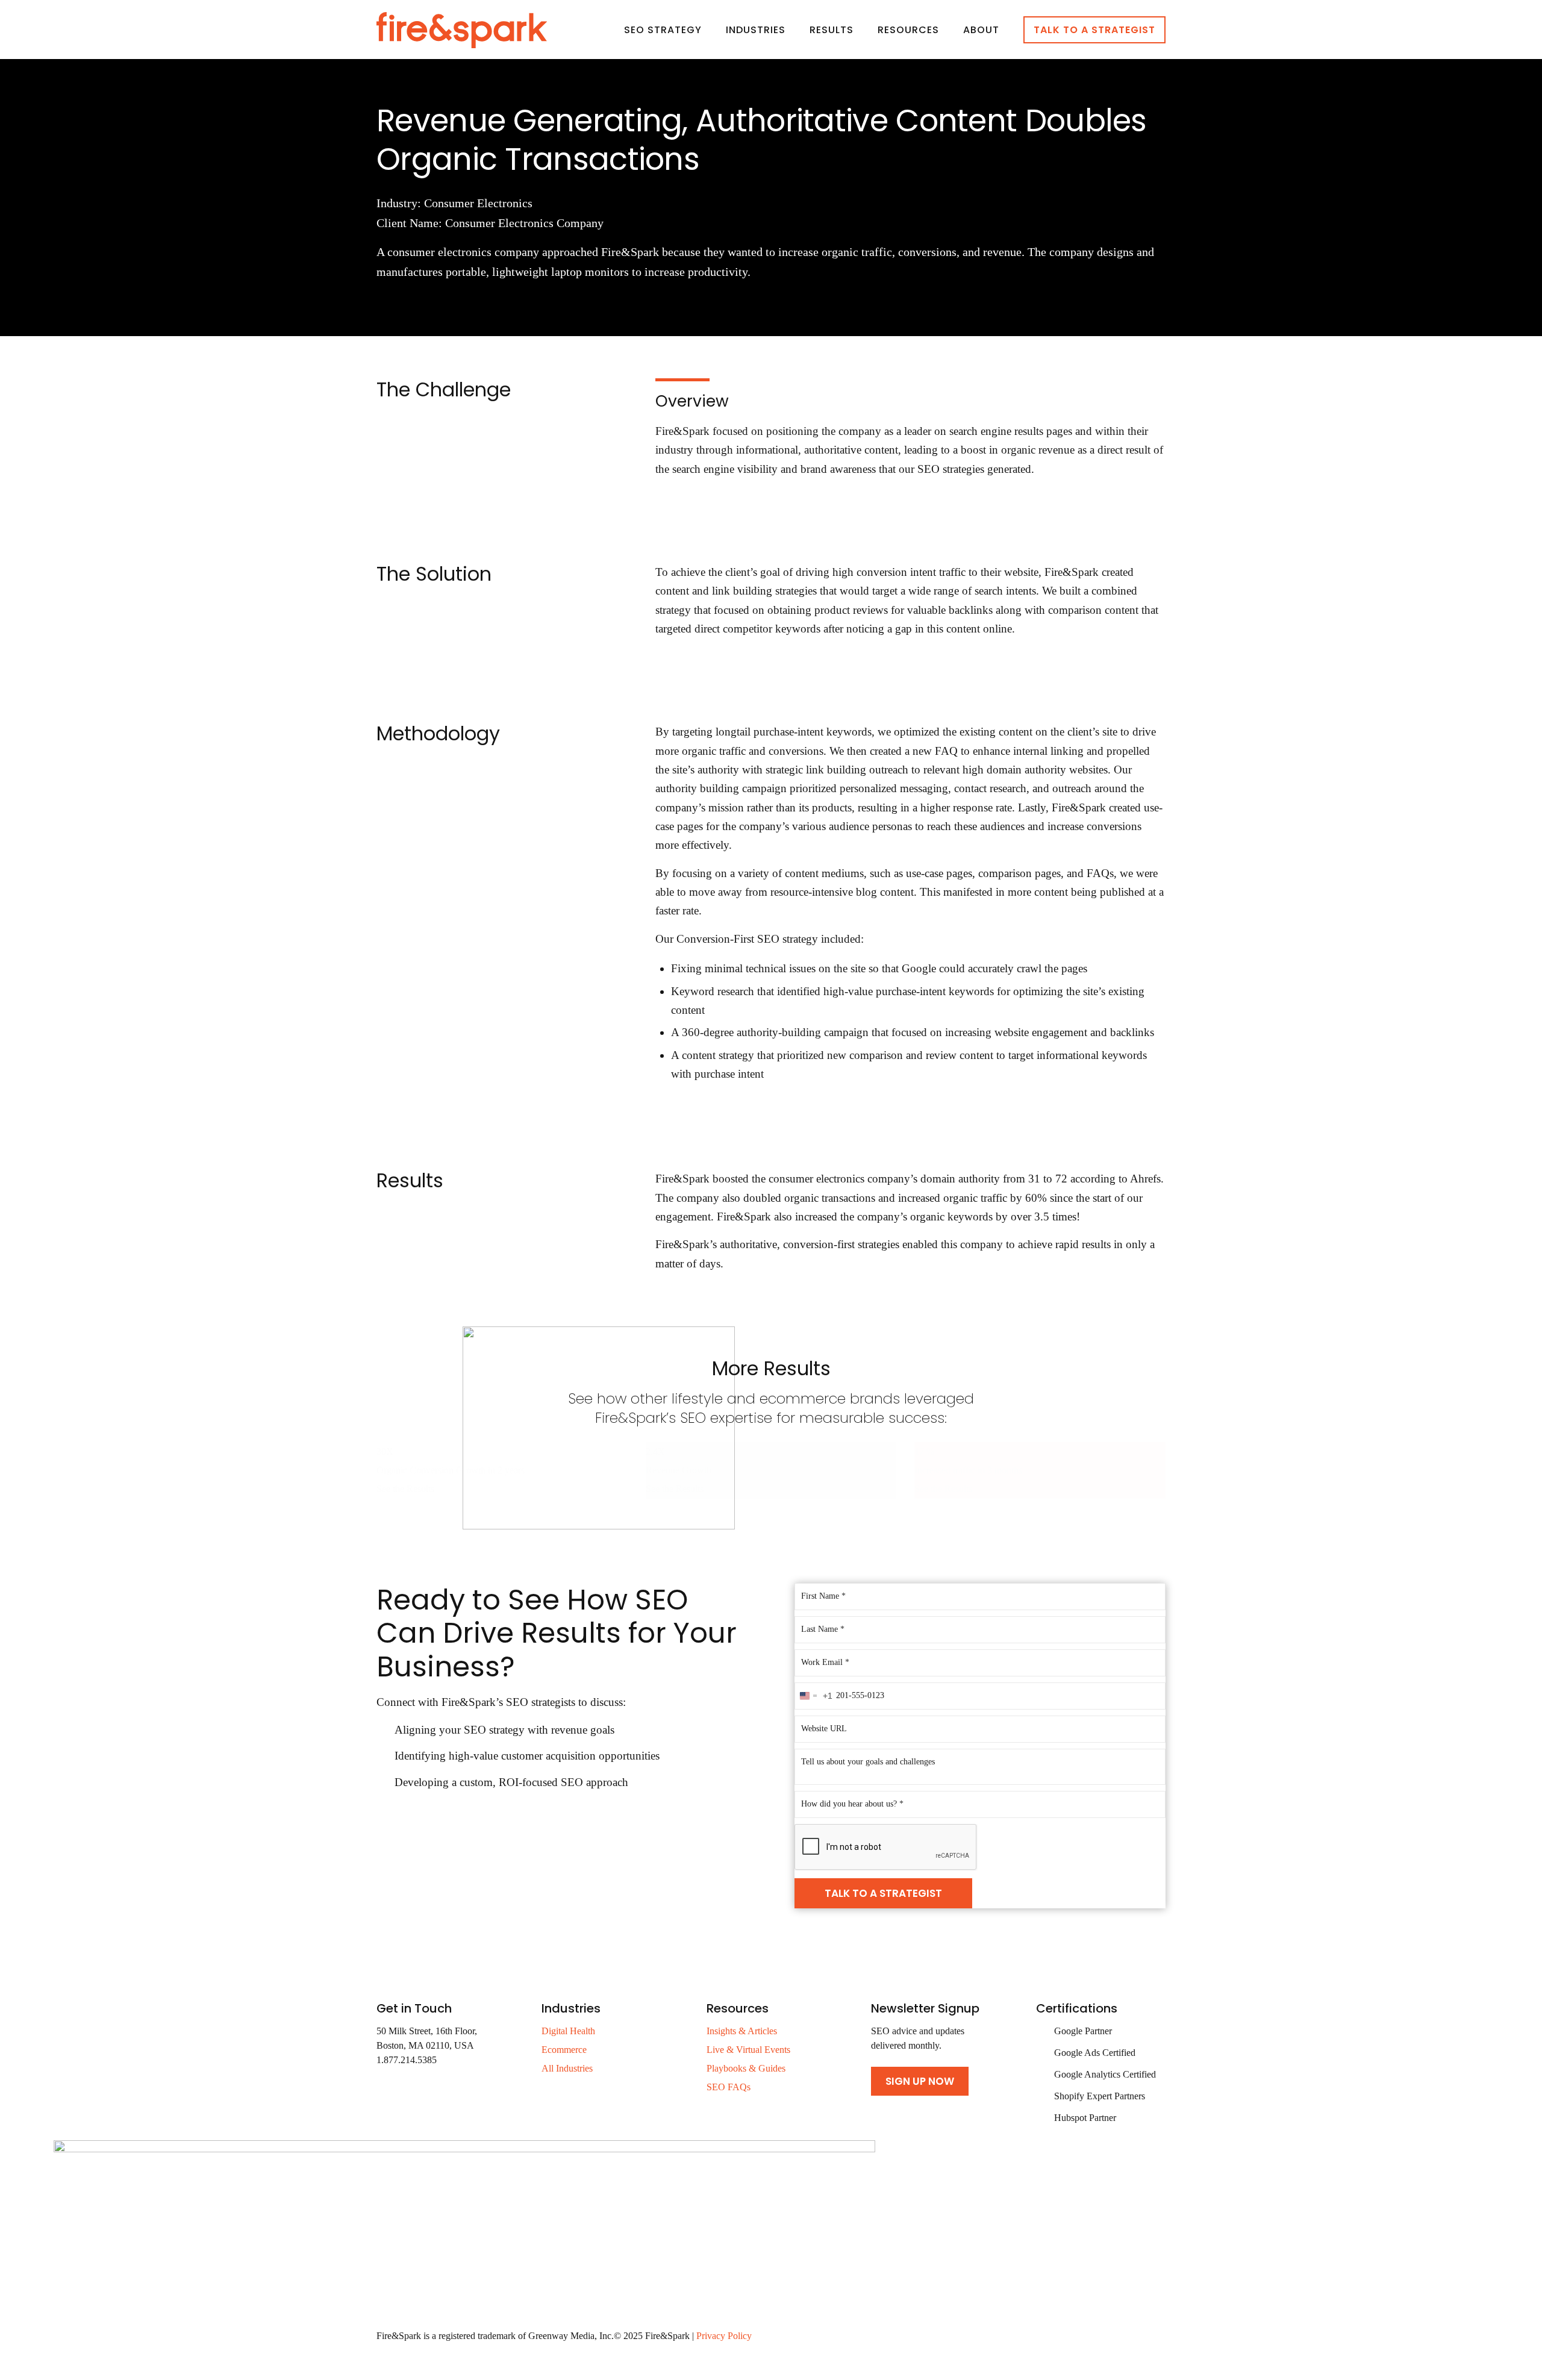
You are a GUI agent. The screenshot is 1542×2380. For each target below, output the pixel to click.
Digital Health (568, 2031)
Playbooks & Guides (746, 2068)
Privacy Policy (724, 2336)
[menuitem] (663, 30)
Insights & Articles (742, 2031)
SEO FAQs (729, 2087)
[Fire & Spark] (462, 30)
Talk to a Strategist (883, 1893)
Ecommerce (564, 2050)
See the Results (405, 1489)
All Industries (567, 2068)
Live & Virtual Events (748, 2050)
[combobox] (814, 1696)
